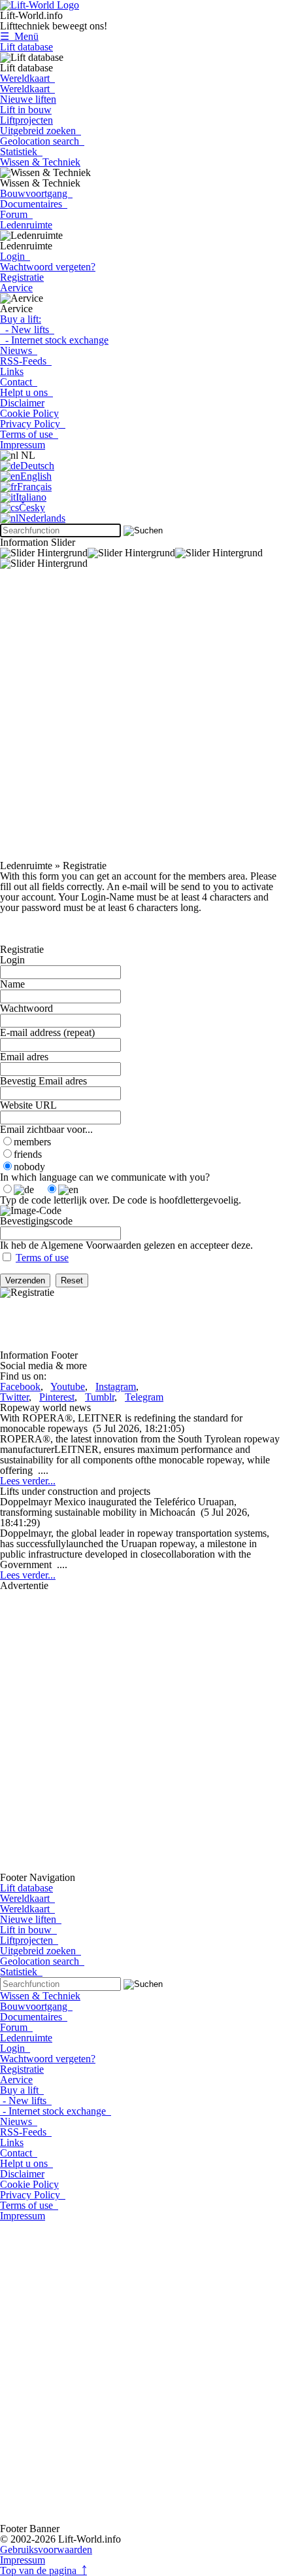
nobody (29, 1167)
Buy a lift (22, 2090)
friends (28, 1154)
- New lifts (27, 330)
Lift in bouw (26, 110)
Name (12, 984)
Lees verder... (28, 1481)
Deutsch (37, 466)
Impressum (23, 445)
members (32, 1142)
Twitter (14, 1397)
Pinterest (57, 1397)
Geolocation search (42, 141)
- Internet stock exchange (54, 340)
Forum (16, 214)
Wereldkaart (27, 78)
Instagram (116, 1386)
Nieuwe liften (28, 99)
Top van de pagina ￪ (43, 2570)
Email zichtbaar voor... (46, 1129)
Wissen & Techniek (40, 162)
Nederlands (42, 518)
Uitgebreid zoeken (41, 131)
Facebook (20, 1386)
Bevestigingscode (36, 1221)
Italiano (31, 497)
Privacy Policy (33, 424)
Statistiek (21, 152)
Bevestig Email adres (43, 1081)
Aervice (16, 288)
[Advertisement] (140, 720)
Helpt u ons (26, 392)
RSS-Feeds (26, 361)
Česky (32, 508)
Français (34, 487)
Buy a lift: (21, 319)
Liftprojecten (26, 120)
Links (12, 371)
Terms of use (29, 434)
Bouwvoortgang (36, 193)
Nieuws (19, 350)
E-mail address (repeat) (47, 1032)
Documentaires (34, 204)
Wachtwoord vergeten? (48, 267)
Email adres (24, 1057)
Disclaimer (22, 403)
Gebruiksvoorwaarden (46, 2549)
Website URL (28, 1105)
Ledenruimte (26, 225)
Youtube (68, 1386)
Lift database (26, 47)
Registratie (22, 277)
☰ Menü (19, 36)
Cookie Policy (29, 413)
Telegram (144, 1397)
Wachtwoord (26, 1008)
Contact (19, 382)
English (36, 476)
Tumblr (100, 1397)
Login (15, 256)
